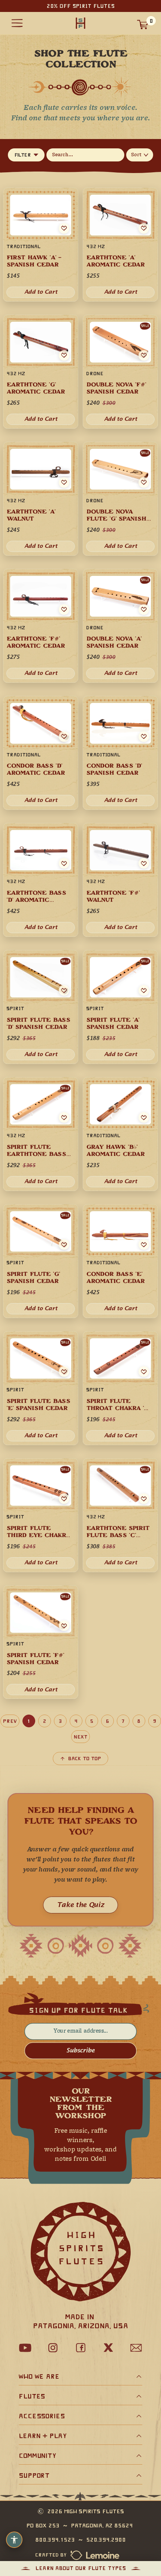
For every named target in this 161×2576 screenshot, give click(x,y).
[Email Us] (136, 2348)
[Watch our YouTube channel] (25, 2348)
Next (80, 1737)
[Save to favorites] (144, 1244)
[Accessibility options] (14, 2540)
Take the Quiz (80, 1905)
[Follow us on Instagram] (53, 2348)
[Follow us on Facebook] (80, 2348)
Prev (10, 1721)
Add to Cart (121, 1309)
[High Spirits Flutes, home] (80, 23)
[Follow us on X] (108, 2348)
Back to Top (85, 1759)
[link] (120, 1261)
